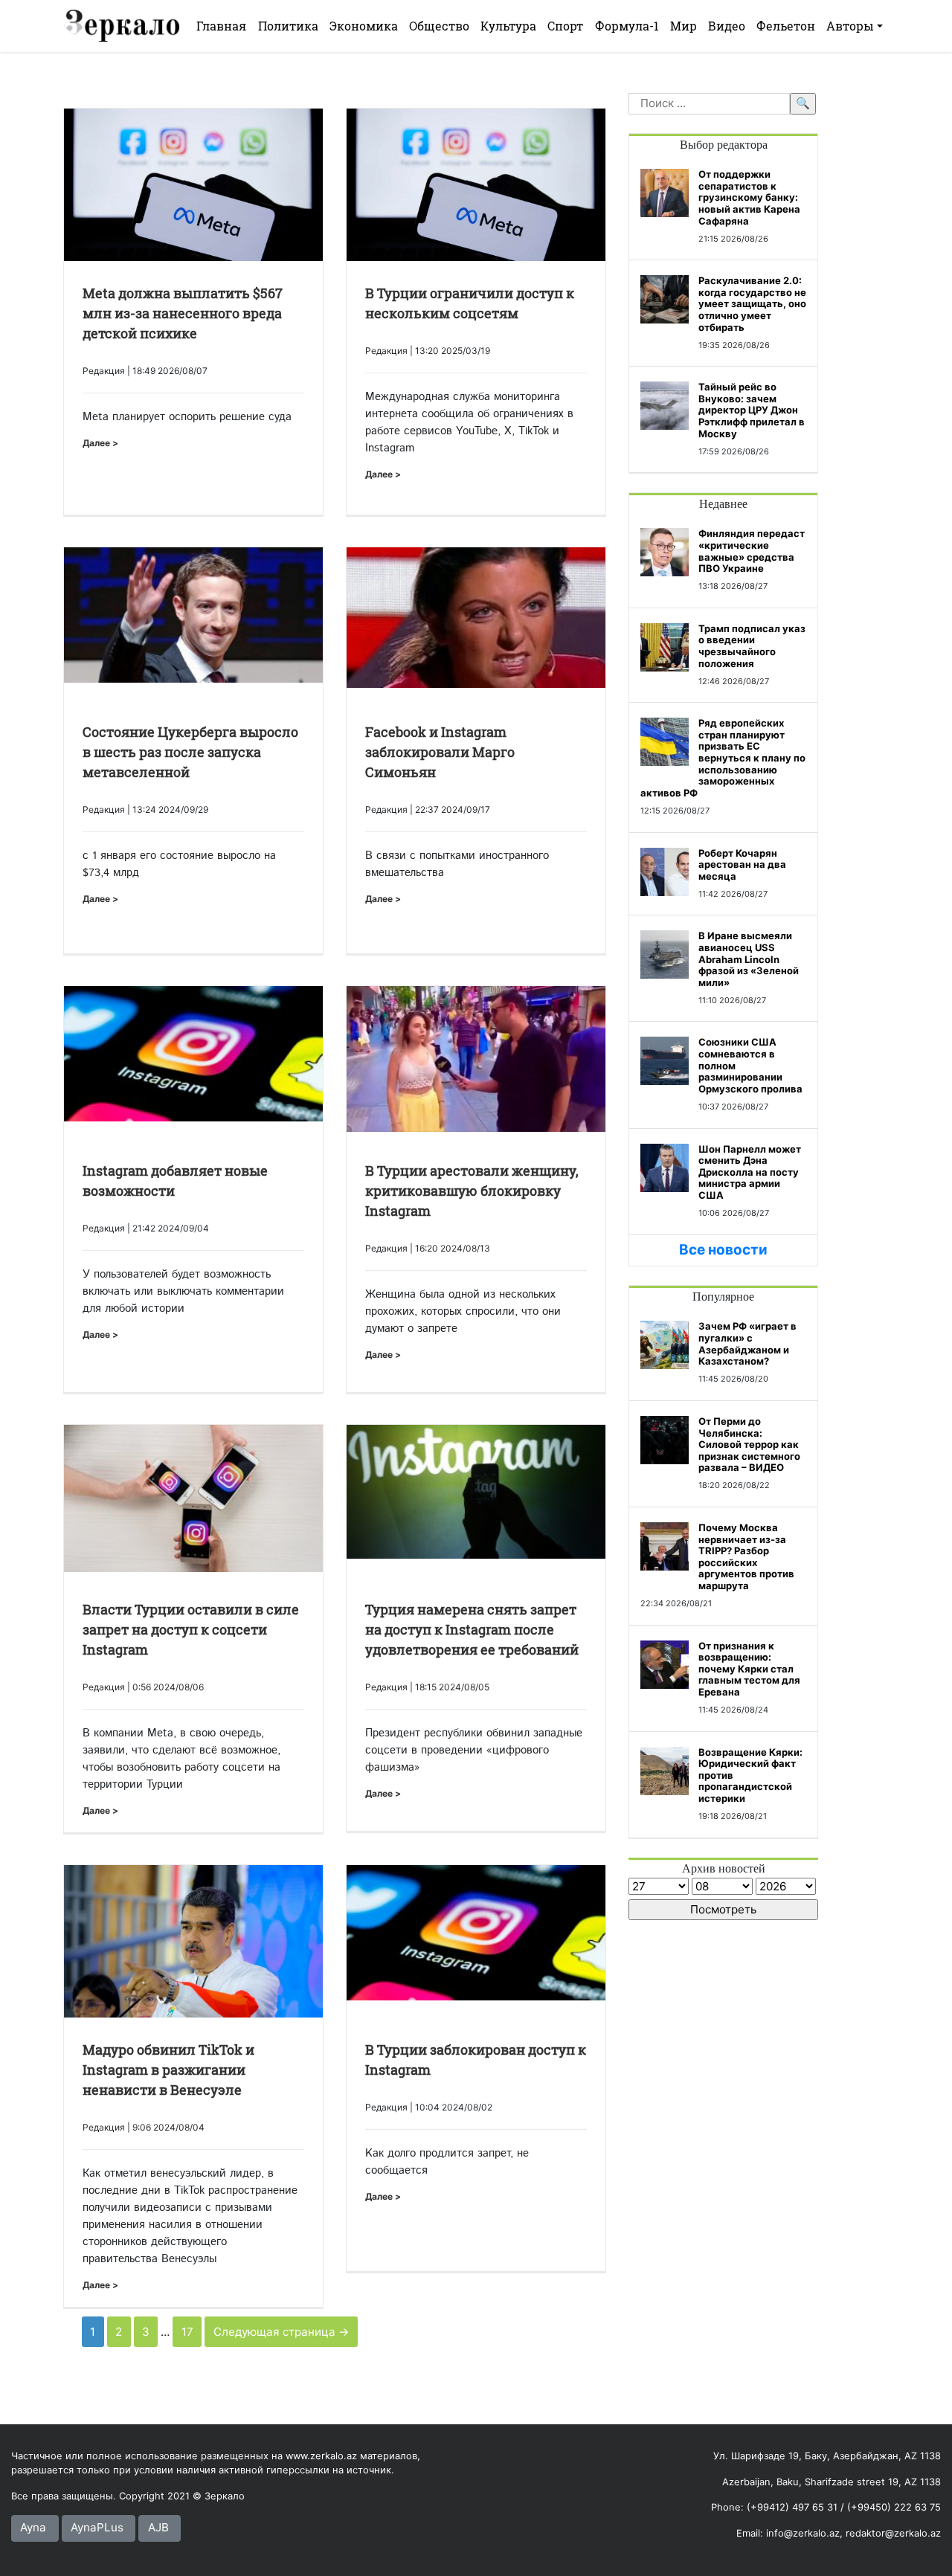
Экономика (364, 26)
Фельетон (786, 26)
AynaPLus (97, 2527)
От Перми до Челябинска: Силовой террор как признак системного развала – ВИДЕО (749, 1444)
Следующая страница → (282, 2332)
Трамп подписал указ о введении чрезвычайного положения (752, 646)
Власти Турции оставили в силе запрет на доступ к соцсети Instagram (191, 1629)
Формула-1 (627, 26)
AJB (158, 2527)
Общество (439, 26)
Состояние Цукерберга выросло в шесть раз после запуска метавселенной (190, 752)
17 (187, 2332)
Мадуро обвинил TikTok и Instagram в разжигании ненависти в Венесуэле (168, 2070)
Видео (727, 26)
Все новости (723, 1250)
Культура (508, 26)
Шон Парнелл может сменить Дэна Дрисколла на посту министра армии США (750, 1172)
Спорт (565, 26)
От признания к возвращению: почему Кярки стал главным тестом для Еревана (749, 1669)
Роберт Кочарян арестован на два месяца (742, 864)
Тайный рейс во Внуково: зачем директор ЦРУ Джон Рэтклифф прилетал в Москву (752, 410)
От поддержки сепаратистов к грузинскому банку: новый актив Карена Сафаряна (749, 197)
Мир (684, 26)
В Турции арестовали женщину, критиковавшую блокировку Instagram (472, 1191)
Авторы (850, 26)
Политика (288, 26)
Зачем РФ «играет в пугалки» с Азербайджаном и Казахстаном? (747, 1343)
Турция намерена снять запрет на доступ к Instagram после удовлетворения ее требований (472, 1629)
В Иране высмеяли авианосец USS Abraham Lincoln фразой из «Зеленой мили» (749, 959)
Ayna (33, 2527)
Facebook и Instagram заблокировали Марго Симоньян (440, 752)
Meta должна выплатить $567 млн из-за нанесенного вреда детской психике (183, 313)
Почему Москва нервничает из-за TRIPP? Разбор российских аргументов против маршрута (746, 1556)
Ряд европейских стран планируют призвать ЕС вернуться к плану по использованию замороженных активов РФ (723, 758)
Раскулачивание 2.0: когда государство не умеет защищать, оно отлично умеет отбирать (752, 303)
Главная (221, 26)
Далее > (100, 443)
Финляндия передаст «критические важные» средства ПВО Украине (752, 551)
